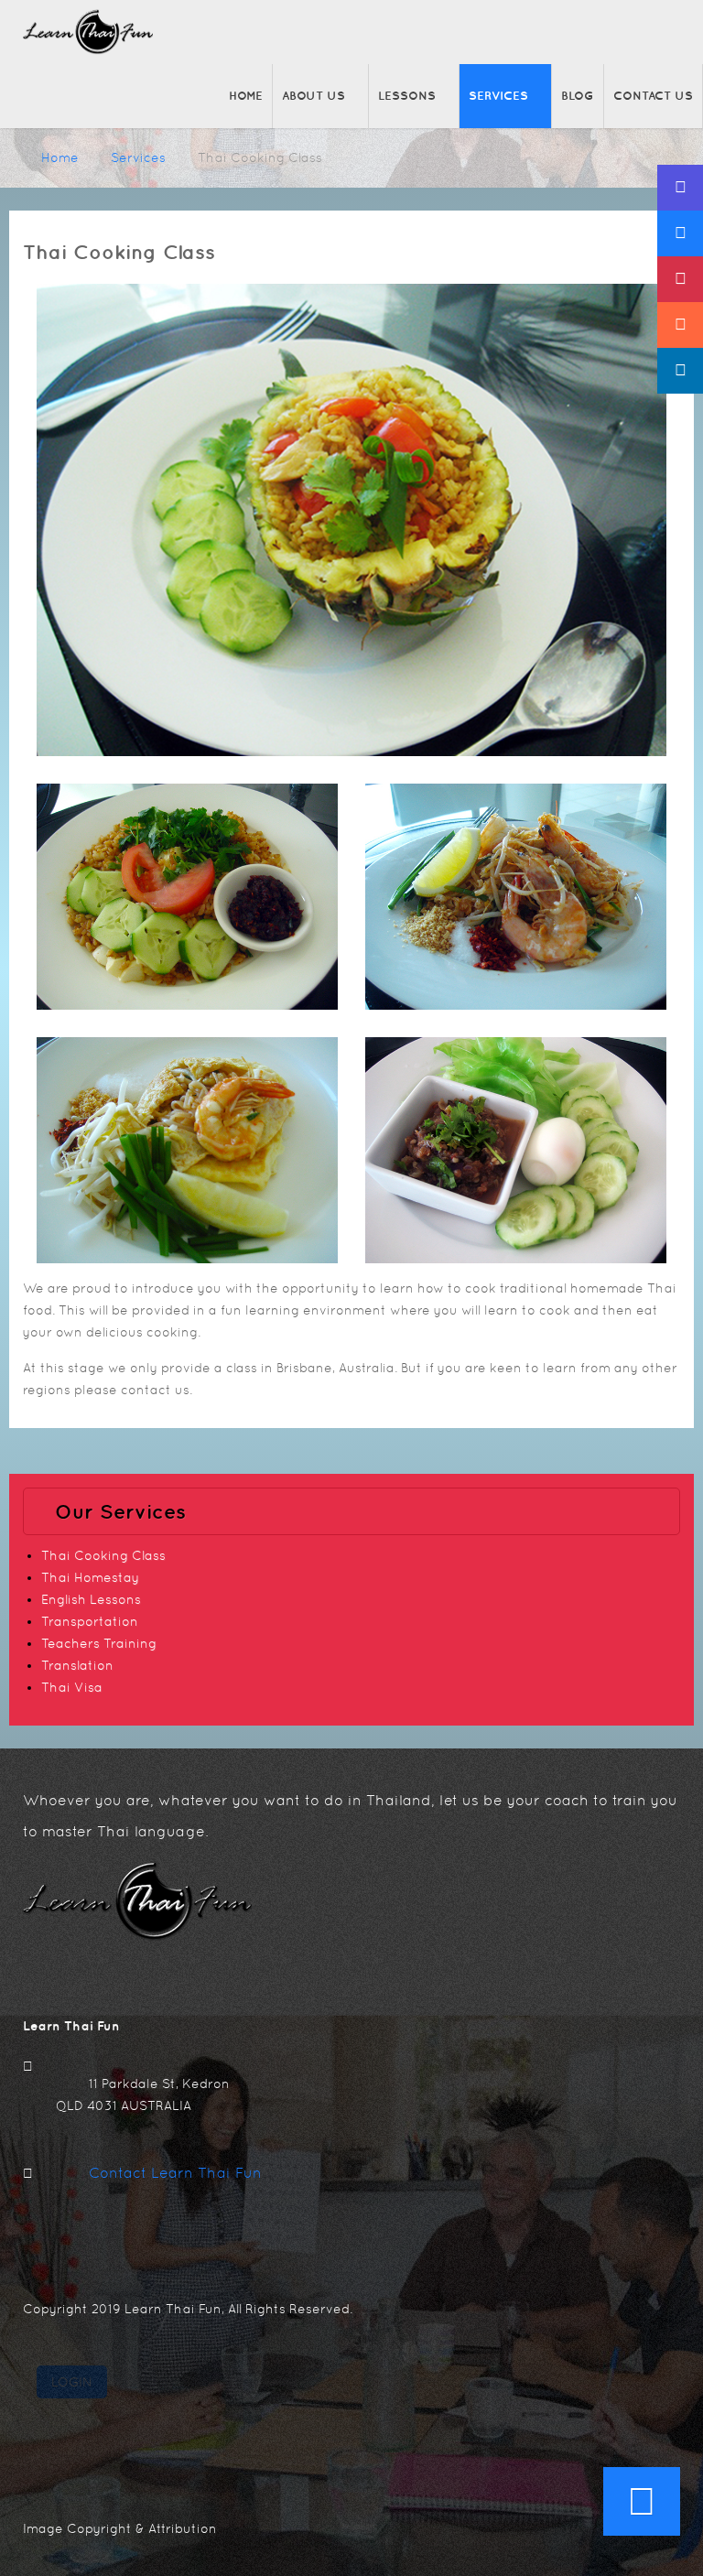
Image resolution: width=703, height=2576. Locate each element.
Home (246, 96)
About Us (314, 96)
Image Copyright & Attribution (120, 2528)
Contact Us (653, 96)
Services (498, 96)
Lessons (407, 96)
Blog (578, 96)
